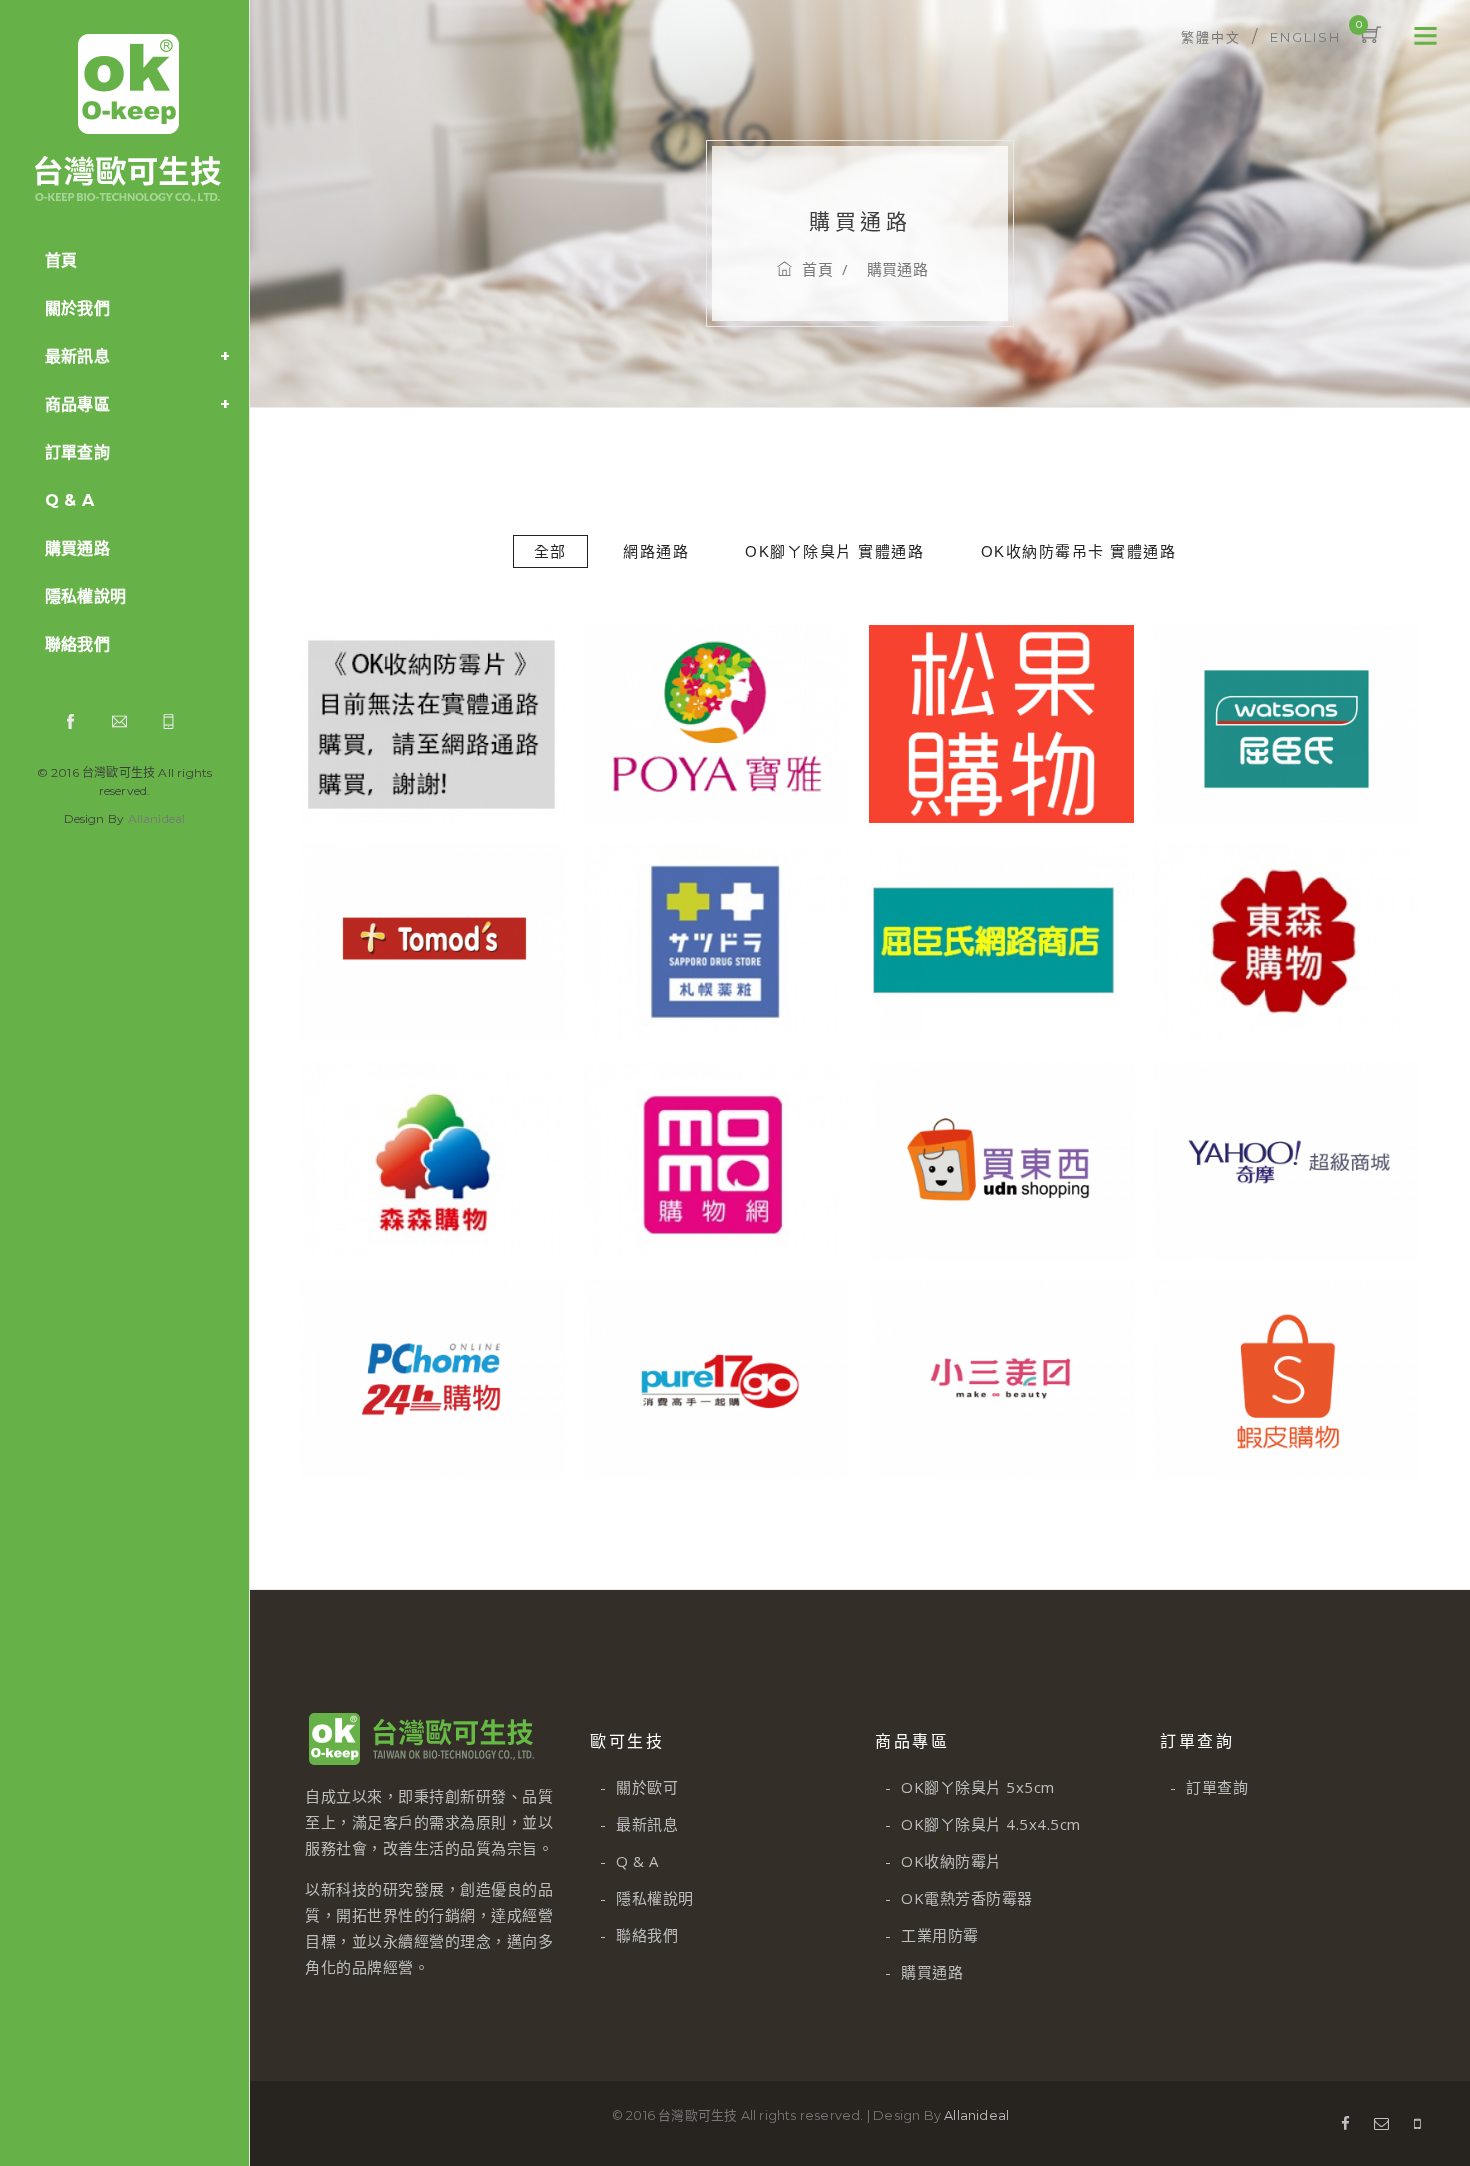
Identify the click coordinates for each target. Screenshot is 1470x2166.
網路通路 (656, 551)
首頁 (61, 260)
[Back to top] (1410, 2106)
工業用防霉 (932, 1935)
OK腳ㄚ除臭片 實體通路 (834, 551)
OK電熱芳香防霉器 (959, 1898)
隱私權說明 (85, 596)
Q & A (69, 500)
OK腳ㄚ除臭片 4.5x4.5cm (983, 1824)
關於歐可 (639, 1787)
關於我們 (77, 308)
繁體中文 (1211, 37)
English (1305, 37)
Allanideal (157, 818)
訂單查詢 (77, 452)
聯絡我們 (77, 644)
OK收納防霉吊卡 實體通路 (1079, 551)
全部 (550, 551)
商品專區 (77, 404)
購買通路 (77, 548)
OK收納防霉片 (943, 1861)
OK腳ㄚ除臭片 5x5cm (970, 1787)
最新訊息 (77, 356)
